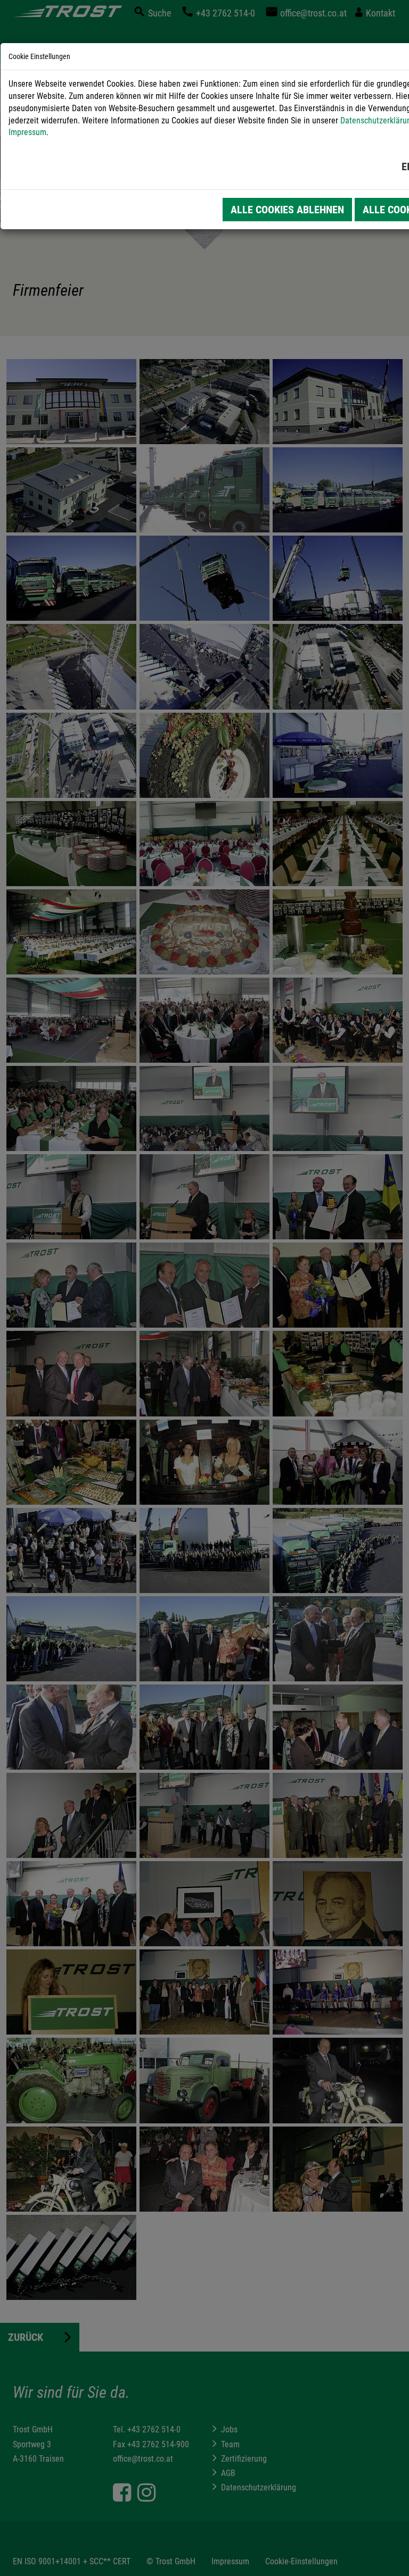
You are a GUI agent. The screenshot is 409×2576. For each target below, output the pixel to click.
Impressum (27, 132)
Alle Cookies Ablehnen (287, 210)
